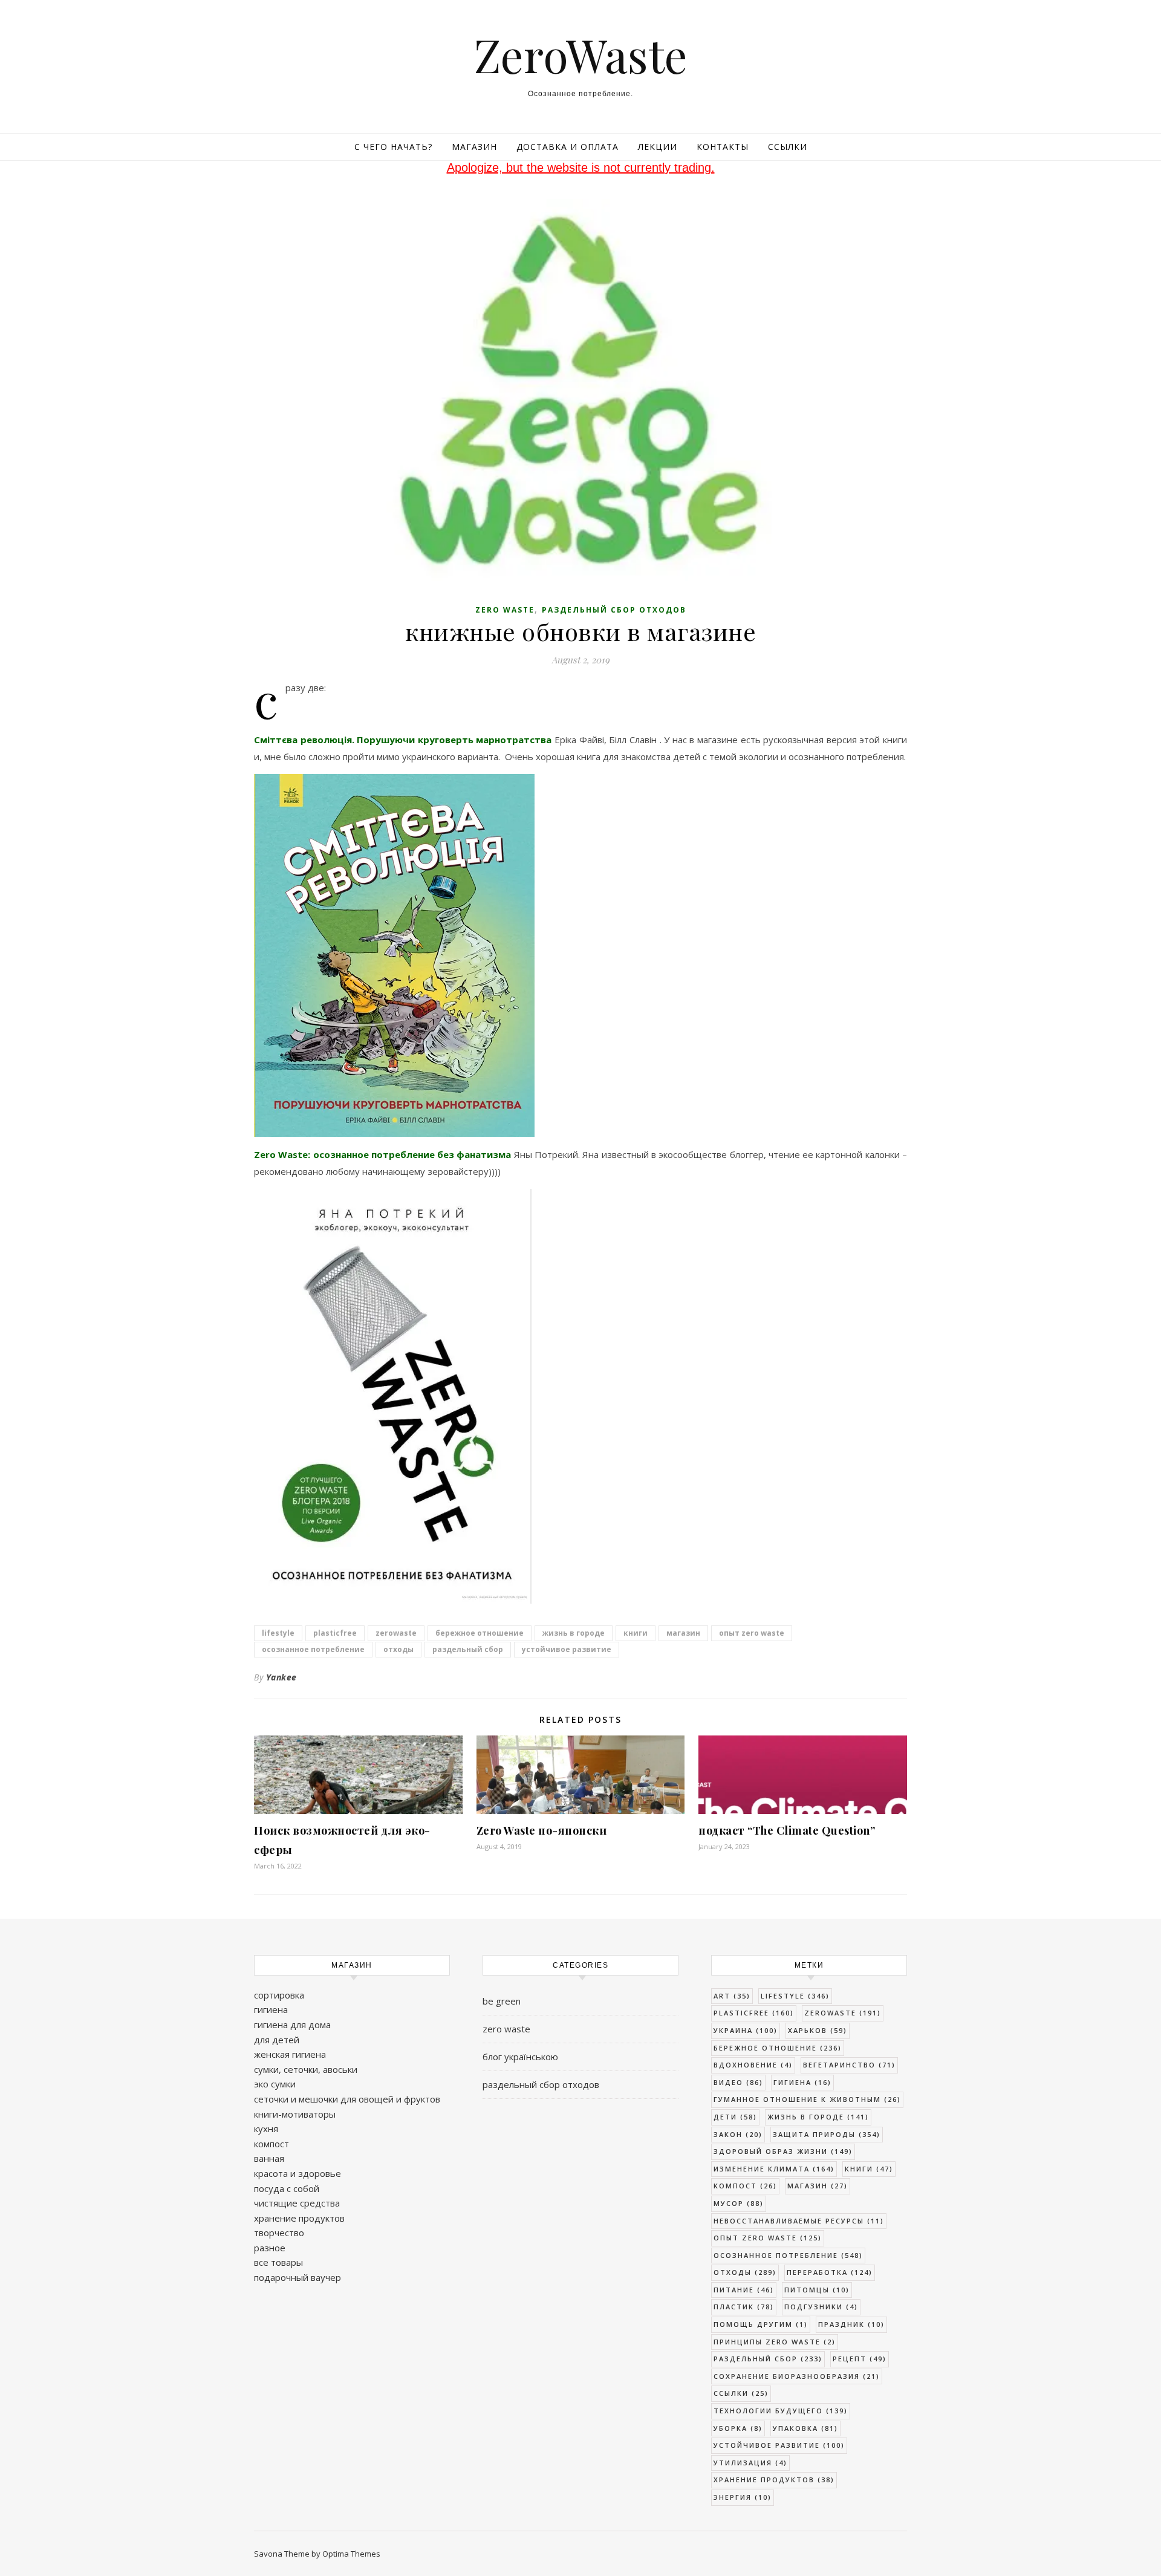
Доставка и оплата (567, 147)
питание (744, 2290)
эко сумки (275, 2084)
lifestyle (278, 1633)
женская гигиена (290, 2054)
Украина (746, 2030)
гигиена (271, 2009)
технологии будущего (781, 2411)
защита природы (827, 2134)
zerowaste (396, 1633)
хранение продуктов (299, 2218)
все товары (278, 2262)
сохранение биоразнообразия (797, 2376)
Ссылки (788, 147)
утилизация (750, 2463)
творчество (279, 2233)
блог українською (520, 2057)
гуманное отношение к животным (807, 2099)
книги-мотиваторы (295, 2114)
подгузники (821, 2307)
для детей (277, 2040)
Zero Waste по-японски (542, 1830)
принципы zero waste (775, 2342)
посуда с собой (287, 2188)
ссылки (741, 2393)
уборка (738, 2428)
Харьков (818, 2030)
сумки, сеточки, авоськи (306, 2069)
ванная (269, 2158)
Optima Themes (351, 2554)
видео (738, 2082)
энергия (743, 2497)
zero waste (505, 610)
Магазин (474, 147)
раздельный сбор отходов (614, 610)
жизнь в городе (574, 1633)
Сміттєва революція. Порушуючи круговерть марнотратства (403, 740)
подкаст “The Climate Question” (787, 1830)
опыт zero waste (752, 1633)
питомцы (817, 2290)
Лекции (658, 147)
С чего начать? (393, 147)
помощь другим (761, 2324)
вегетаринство (849, 2065)
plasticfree (335, 1633)
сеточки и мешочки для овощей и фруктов (347, 2099)
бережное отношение (480, 1633)
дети (735, 2117)
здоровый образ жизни (783, 2151)
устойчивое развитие (567, 1649)
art (732, 1996)
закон (738, 2134)
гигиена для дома (292, 2025)
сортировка (279, 1995)
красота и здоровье (298, 2173)
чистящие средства (297, 2203)
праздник (851, 2324)
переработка (830, 2272)
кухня (266, 2129)
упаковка (805, 2428)
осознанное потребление (313, 1649)
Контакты (723, 147)
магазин (683, 1633)
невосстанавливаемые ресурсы (799, 2221)
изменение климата (774, 2169)
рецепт (860, 2359)
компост (272, 2144)
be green (502, 2001)
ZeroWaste (581, 55)
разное (270, 2248)
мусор (739, 2203)
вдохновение (753, 2065)
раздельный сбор (468, 1649)
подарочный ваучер (298, 2277)
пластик (744, 2307)
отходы (398, 1649)
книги (636, 1633)
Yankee (281, 1677)
